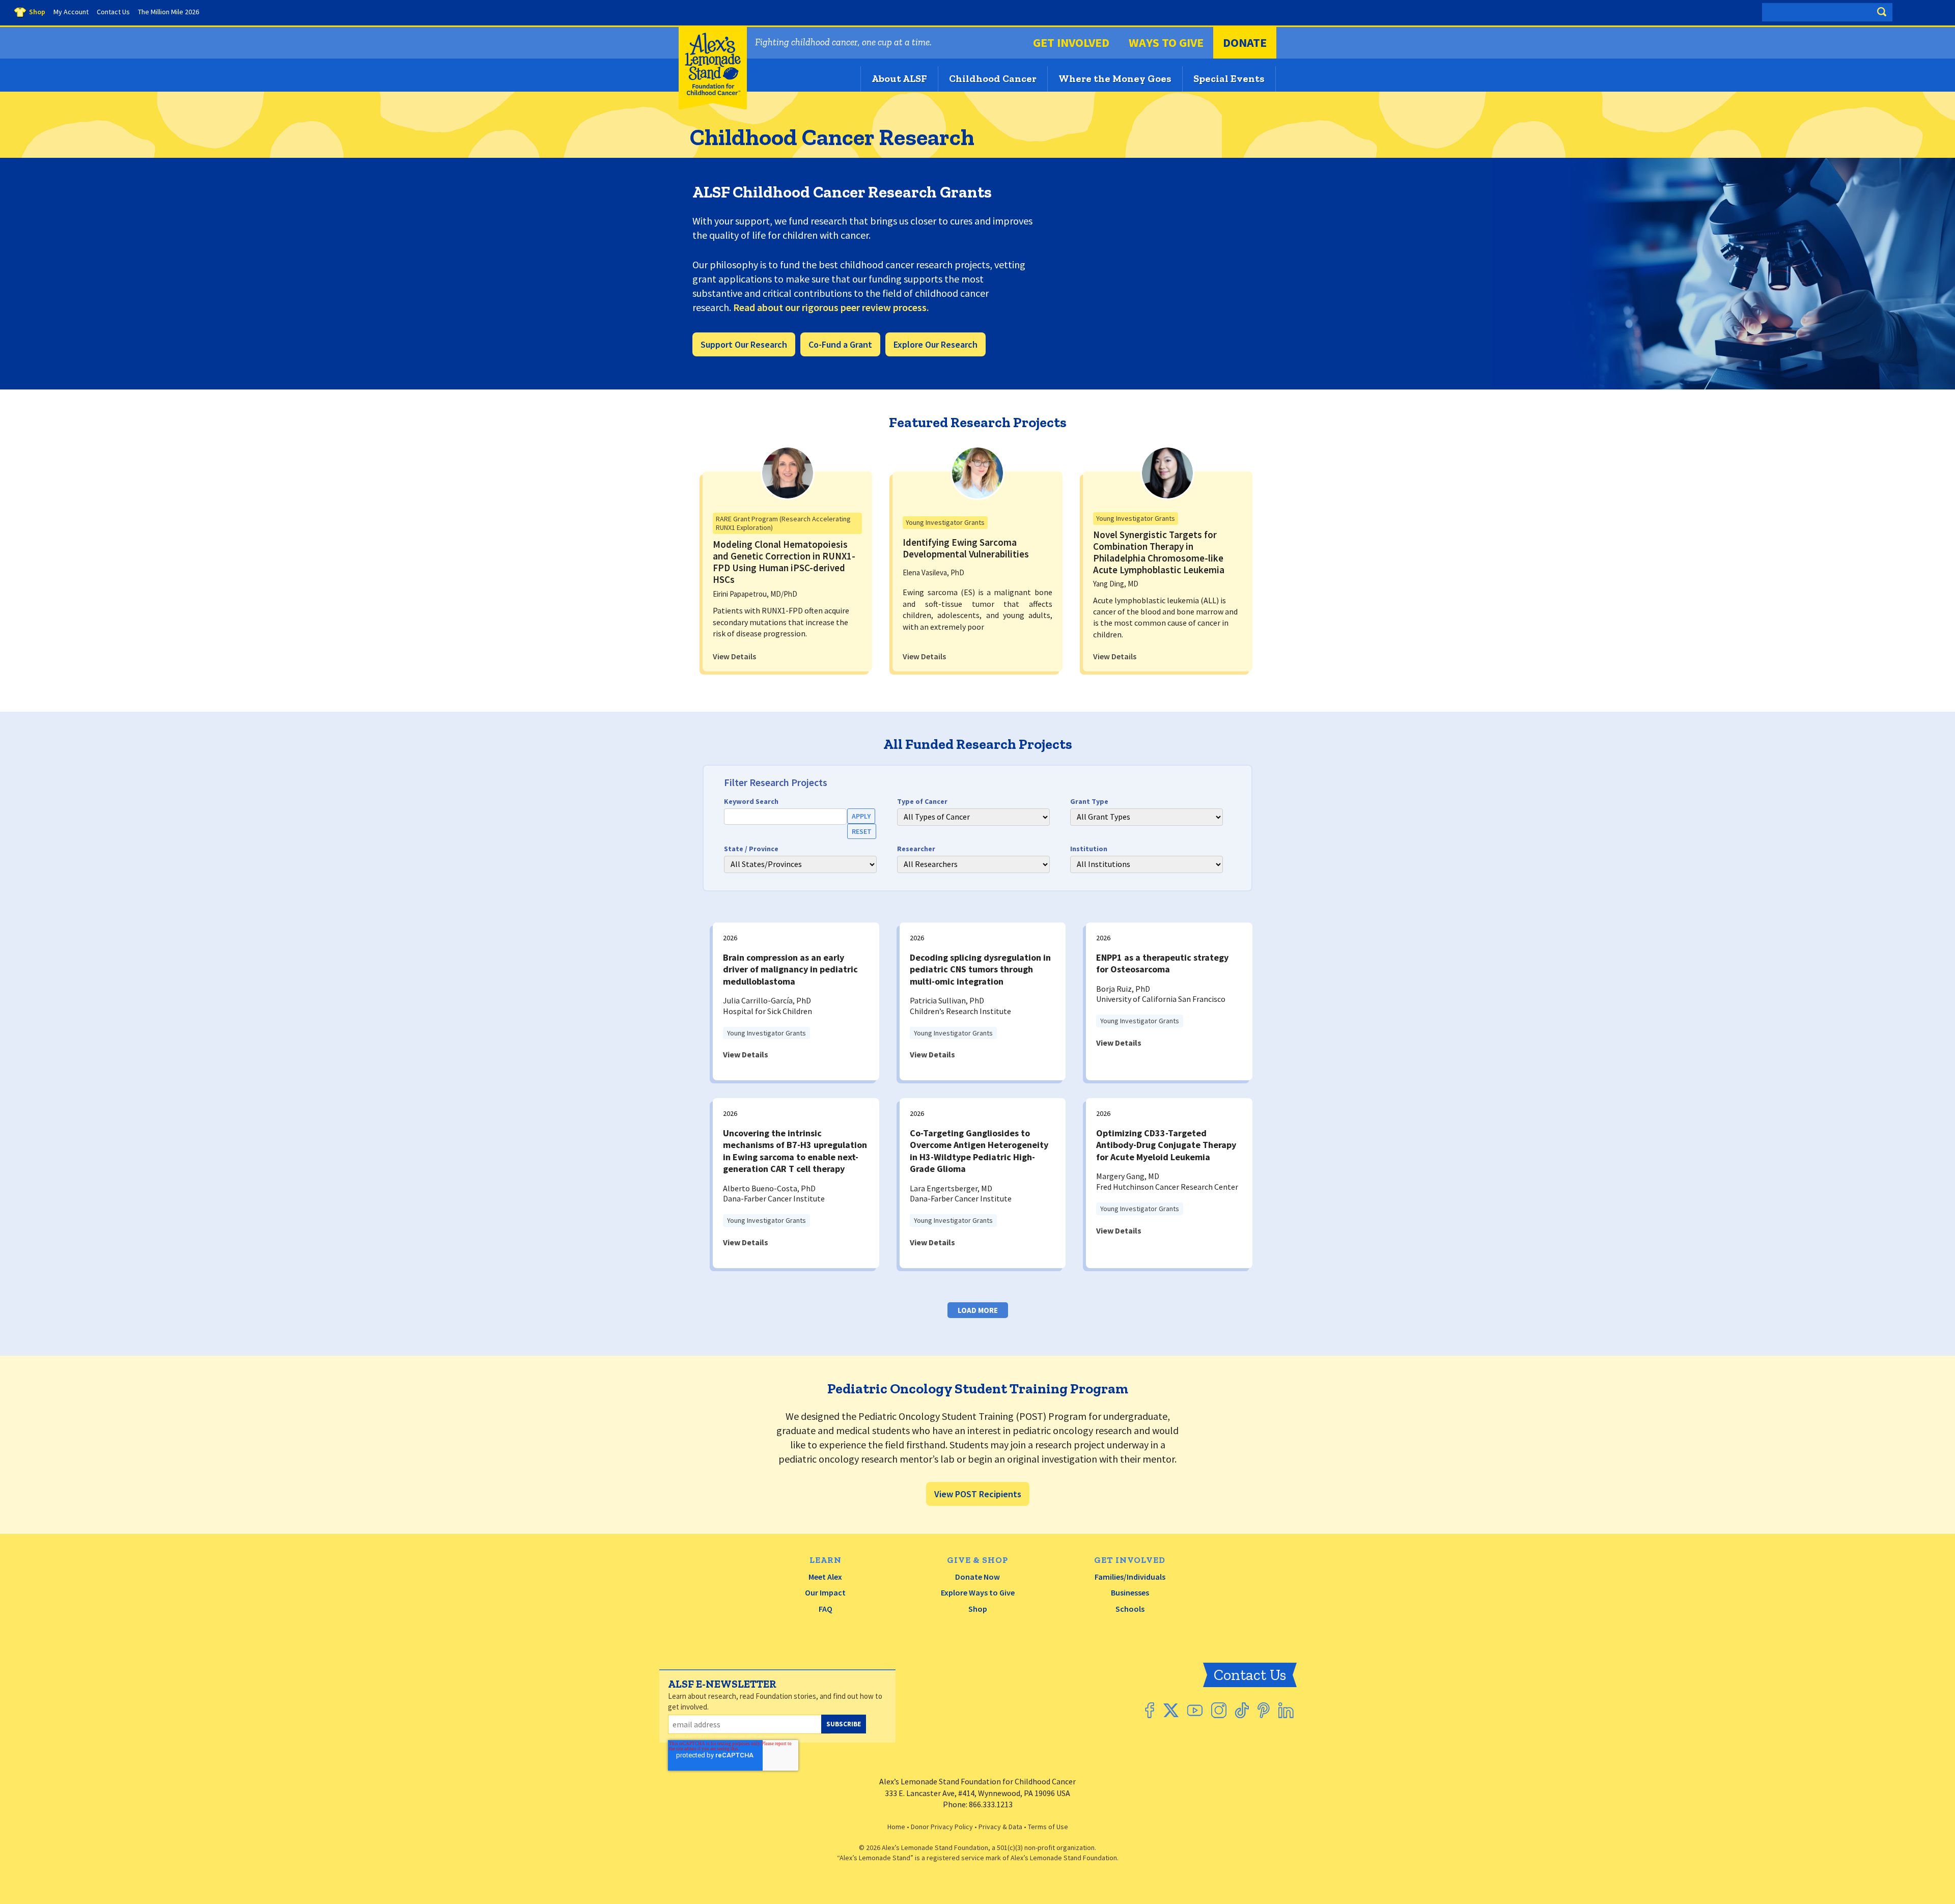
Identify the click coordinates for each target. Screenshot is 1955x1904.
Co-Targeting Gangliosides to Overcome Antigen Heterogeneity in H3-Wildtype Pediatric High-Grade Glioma (979, 1151)
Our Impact (825, 1592)
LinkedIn (1286, 1710)
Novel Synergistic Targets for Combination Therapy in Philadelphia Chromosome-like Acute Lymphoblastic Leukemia (1159, 552)
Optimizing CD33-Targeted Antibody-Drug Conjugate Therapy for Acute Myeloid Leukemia (1166, 1145)
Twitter (1171, 1710)
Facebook (1150, 1710)
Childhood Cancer (993, 78)
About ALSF (899, 78)
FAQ (826, 1609)
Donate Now (978, 1577)
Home (896, 1827)
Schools (1130, 1609)
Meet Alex (825, 1577)
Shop (978, 1609)
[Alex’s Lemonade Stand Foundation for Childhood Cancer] (713, 107)
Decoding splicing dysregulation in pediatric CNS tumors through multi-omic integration (980, 969)
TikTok (1242, 1710)
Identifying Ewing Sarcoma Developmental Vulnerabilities (966, 548)
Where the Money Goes (1115, 78)
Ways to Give (1166, 43)
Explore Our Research (935, 344)
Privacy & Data (1000, 1827)
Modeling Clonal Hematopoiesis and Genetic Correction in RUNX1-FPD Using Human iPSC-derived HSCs (784, 562)
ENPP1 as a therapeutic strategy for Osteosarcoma (1162, 963)
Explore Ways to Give (978, 1592)
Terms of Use (1048, 1827)
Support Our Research (744, 344)
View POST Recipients (978, 1494)
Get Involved (1071, 43)
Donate (1245, 43)
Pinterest (1264, 1710)
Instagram (1219, 1710)
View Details (734, 656)
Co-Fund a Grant (840, 344)
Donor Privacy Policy (942, 1827)
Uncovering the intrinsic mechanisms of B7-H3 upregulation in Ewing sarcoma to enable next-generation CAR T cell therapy (795, 1151)
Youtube (1195, 1710)
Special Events (1229, 78)
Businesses (1130, 1592)
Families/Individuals (1130, 1577)
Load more (978, 1310)
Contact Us (1250, 1675)
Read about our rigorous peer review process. (831, 307)
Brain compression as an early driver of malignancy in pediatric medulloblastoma (790, 969)
